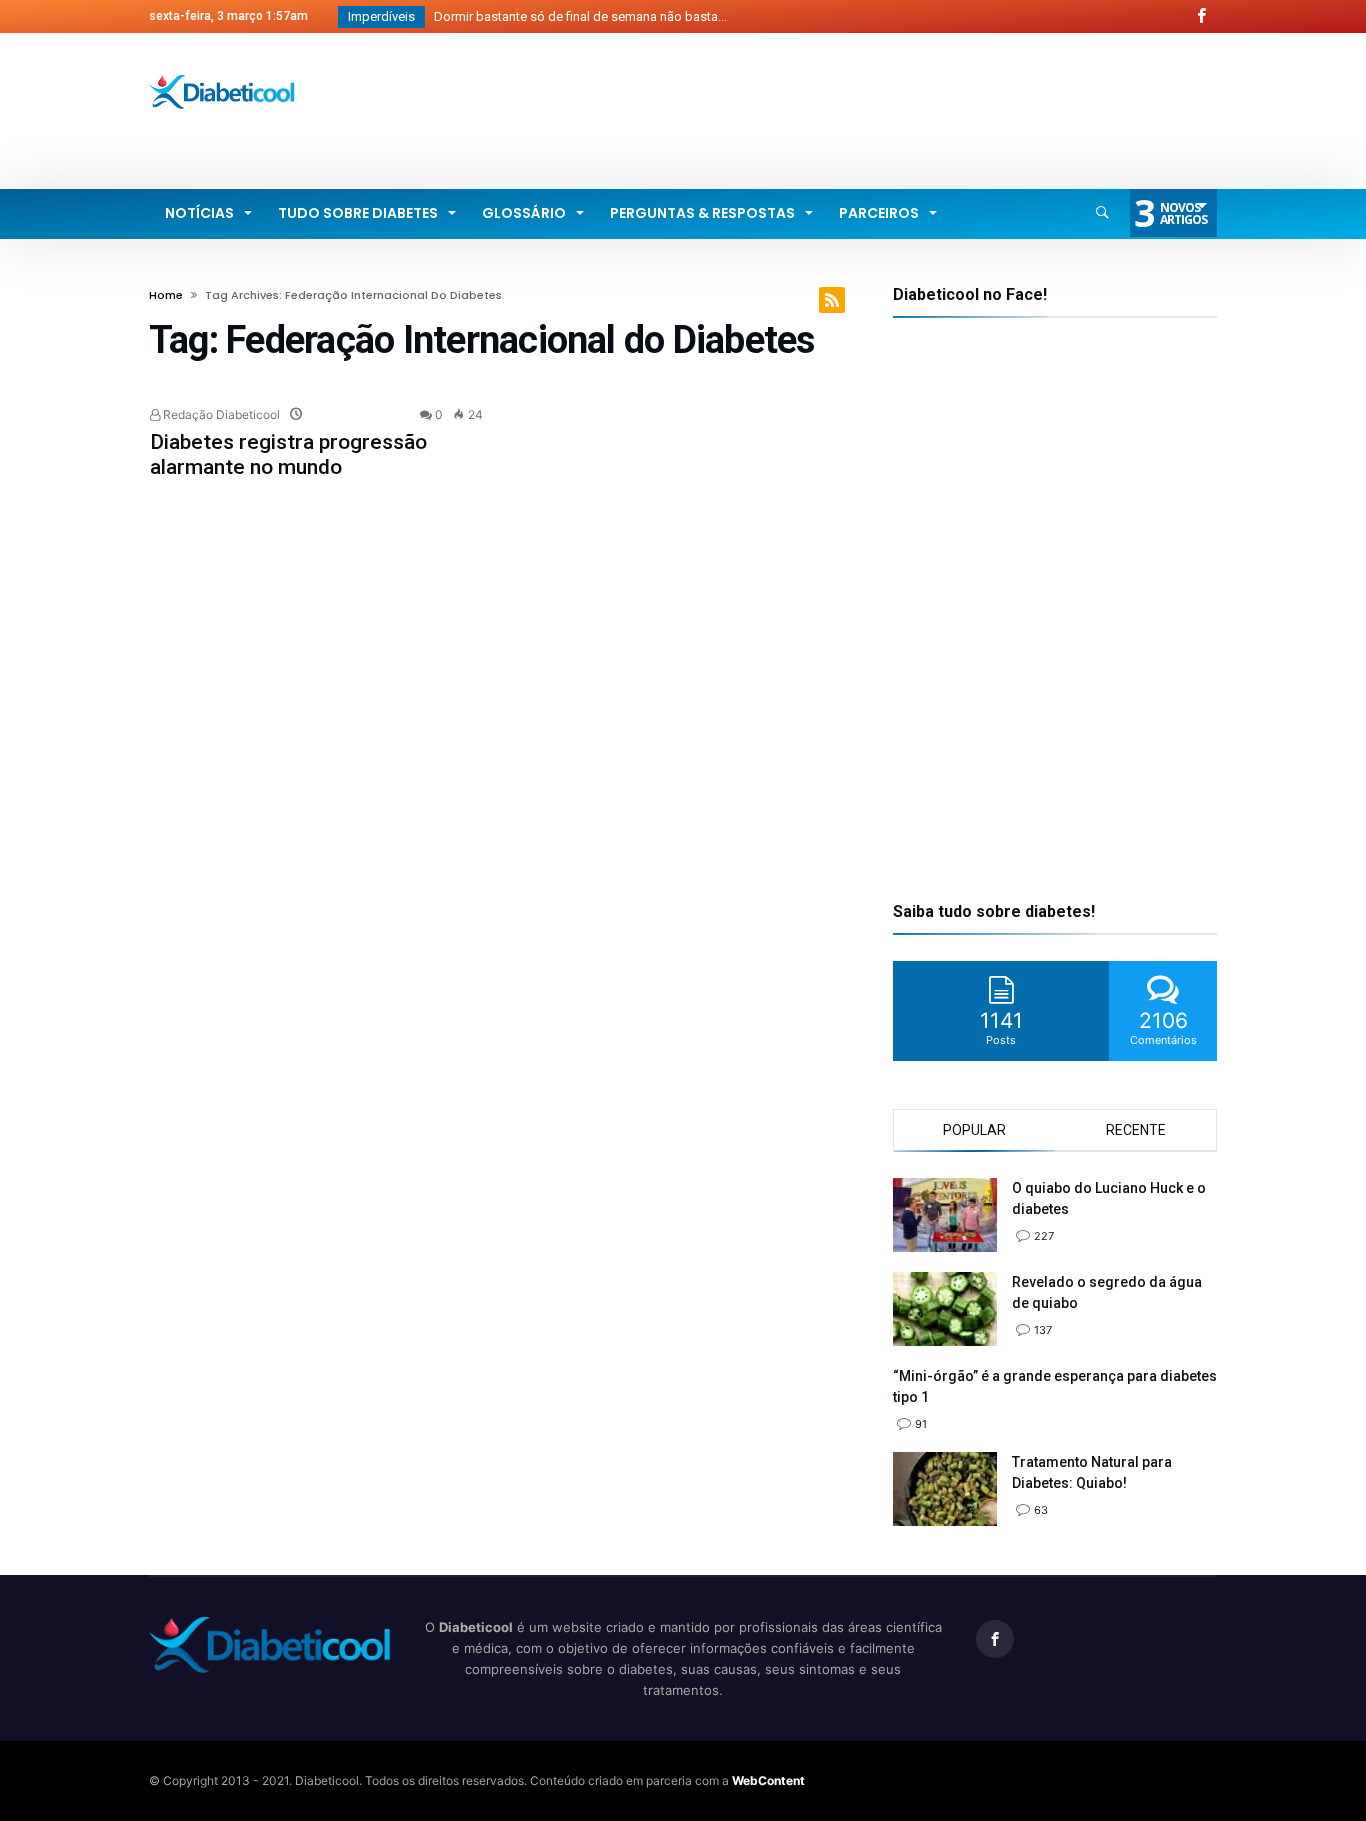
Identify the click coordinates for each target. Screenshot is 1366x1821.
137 (1043, 1330)
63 (1041, 1510)
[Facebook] (1201, 16)
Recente (1136, 1130)
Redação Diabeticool (220, 414)
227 (1044, 1236)
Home (166, 295)
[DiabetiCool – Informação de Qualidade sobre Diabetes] (222, 74)
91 (921, 1424)
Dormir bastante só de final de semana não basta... (576, 16)
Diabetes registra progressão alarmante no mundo (288, 454)
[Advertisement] (853, 108)
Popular (974, 1130)
